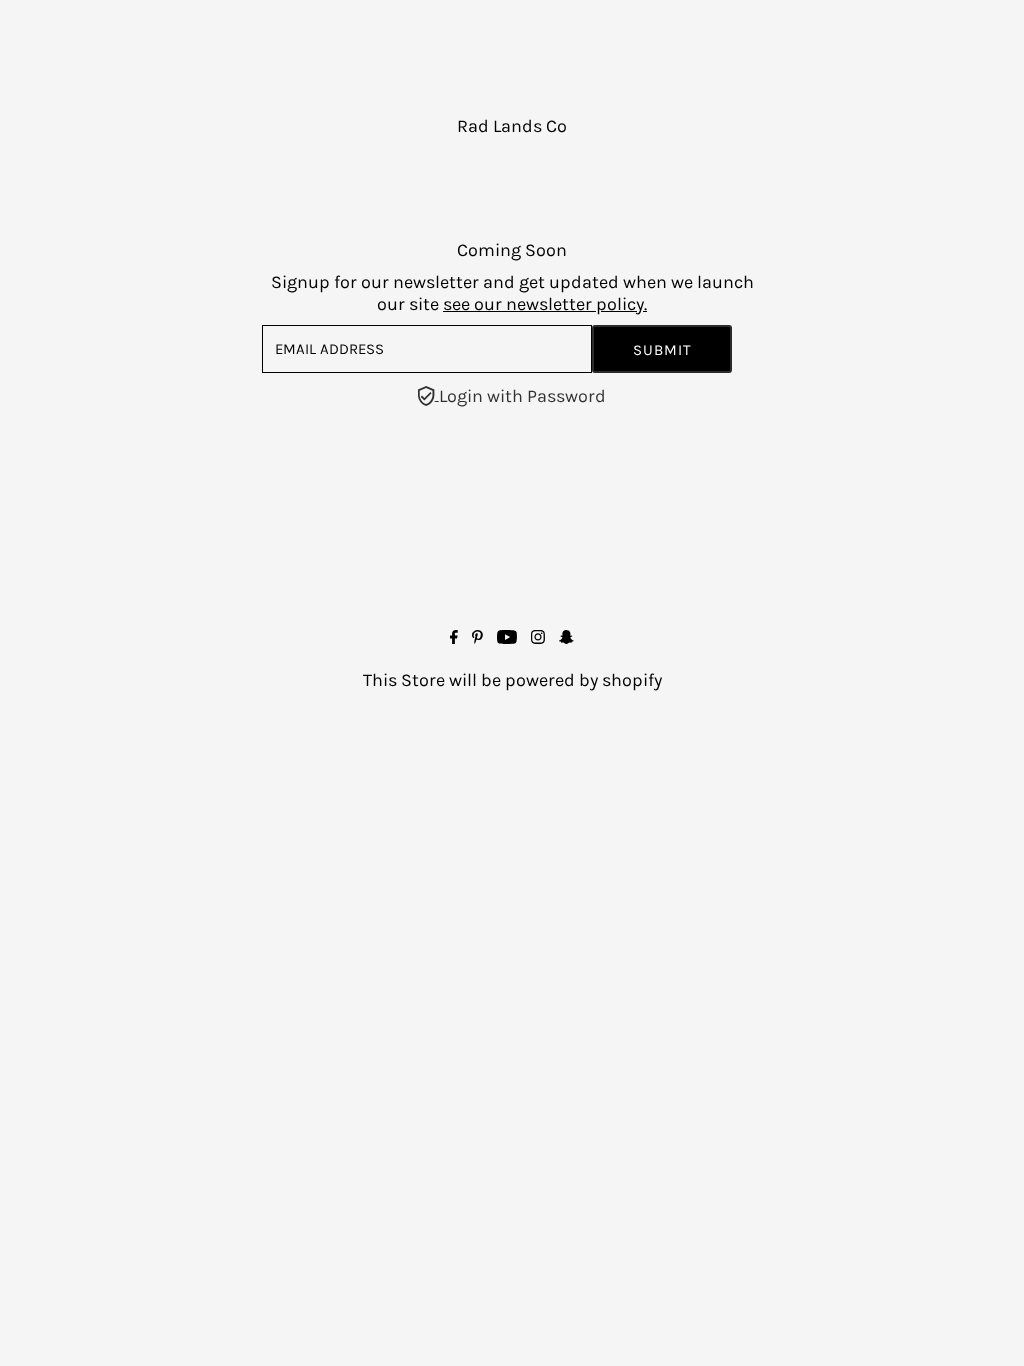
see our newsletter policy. (545, 304)
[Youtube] (507, 638)
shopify (632, 680)
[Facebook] (454, 638)
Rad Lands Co (512, 126)
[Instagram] (538, 638)
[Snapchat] (566, 638)
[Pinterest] (477, 638)
